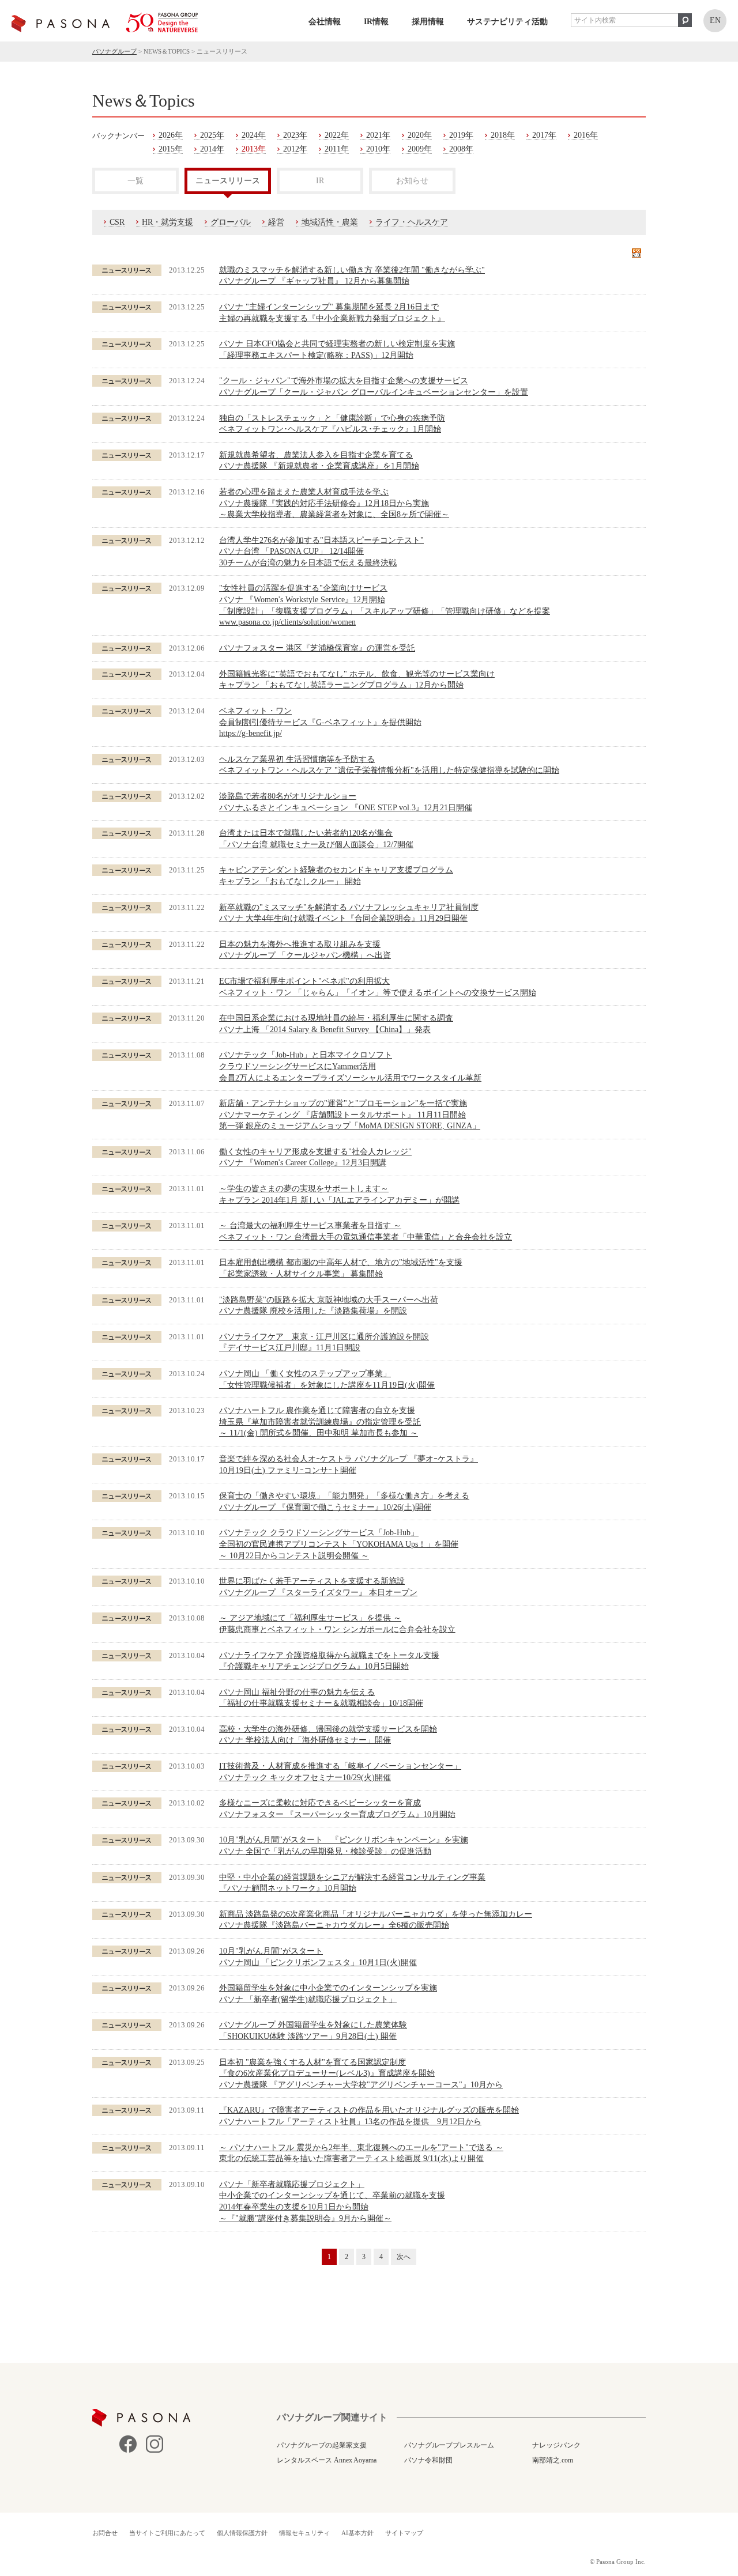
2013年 (254, 149)
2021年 (378, 135)
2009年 (420, 149)
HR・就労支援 (167, 222)
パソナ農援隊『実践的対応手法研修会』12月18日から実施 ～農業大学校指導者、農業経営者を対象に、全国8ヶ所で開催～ (334, 503)
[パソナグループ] (105, 22)
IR (320, 181)
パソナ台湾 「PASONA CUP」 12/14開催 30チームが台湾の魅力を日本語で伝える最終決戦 (321, 552)
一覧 (135, 181)
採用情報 (428, 22)
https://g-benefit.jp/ (251, 733)
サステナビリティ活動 (507, 22)
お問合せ (105, 2533)
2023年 (295, 135)
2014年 (212, 149)
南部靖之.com (553, 2460)
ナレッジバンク (556, 2445)
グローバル (231, 222)
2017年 (544, 135)
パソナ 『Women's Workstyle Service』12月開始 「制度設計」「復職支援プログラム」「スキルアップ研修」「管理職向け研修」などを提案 (385, 599)
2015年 (171, 149)
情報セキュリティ (304, 2533)
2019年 (461, 135)
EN (715, 20)
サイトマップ (404, 2533)
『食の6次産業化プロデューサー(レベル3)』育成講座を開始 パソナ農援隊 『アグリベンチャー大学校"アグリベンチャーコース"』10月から (361, 2073)
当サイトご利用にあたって (167, 2533)
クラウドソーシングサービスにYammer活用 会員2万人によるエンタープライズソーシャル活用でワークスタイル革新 (350, 1066)
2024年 (254, 135)
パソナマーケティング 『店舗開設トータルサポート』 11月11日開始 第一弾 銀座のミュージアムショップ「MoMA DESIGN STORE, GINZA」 (350, 1115)
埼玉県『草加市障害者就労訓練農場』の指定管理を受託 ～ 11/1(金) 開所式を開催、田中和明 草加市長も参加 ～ (320, 1422)
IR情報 (376, 22)
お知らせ (412, 181)
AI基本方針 (357, 2533)
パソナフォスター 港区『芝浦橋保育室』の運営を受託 (317, 648)
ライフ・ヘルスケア (412, 222)
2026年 (171, 135)
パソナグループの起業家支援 (322, 2445)
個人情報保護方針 (242, 2533)
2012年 (295, 149)
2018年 (503, 135)
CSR (117, 222)
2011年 (337, 149)
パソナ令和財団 (428, 2460)
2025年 (212, 135)
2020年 (420, 135)
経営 (276, 222)
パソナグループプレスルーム (449, 2445)
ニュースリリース (228, 181)
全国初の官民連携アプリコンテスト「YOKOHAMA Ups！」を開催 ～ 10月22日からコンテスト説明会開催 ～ (339, 1544)
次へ (404, 2257)
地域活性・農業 (330, 222)
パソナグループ (114, 51)
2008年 (461, 149)
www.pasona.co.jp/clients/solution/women (287, 622)
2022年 (337, 135)
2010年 (378, 149)
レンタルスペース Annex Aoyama (327, 2460)
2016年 (586, 135)
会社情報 (325, 22)
